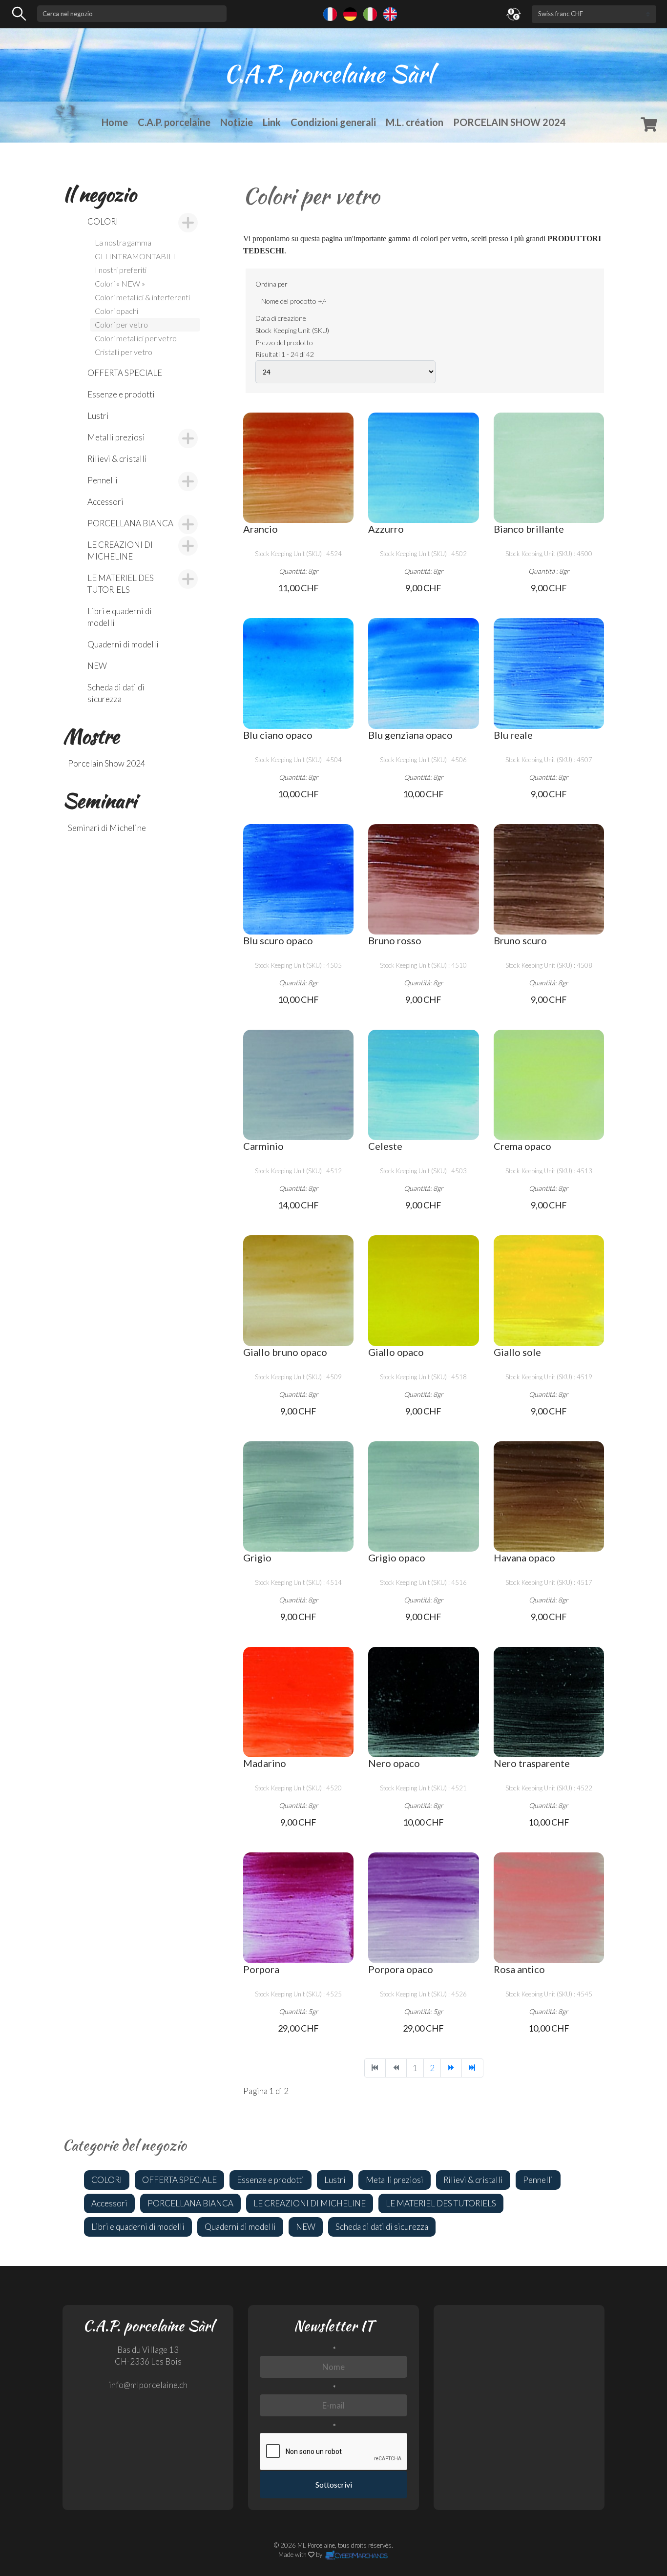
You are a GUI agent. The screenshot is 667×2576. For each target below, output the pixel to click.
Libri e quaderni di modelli (120, 617)
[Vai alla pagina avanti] (451, 2068)
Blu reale (513, 735)
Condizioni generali (333, 122)
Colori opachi (116, 311)
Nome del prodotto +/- (294, 301)
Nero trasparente (532, 1763)
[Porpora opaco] (423, 1908)
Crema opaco (522, 1146)
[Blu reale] (549, 673)
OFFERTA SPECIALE (125, 373)
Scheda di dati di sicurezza (116, 693)
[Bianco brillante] (549, 468)
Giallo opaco (396, 1352)
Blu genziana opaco (410, 735)
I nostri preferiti (121, 270)
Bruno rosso (395, 940)
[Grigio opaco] (423, 1496)
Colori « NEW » (120, 283)
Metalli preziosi (116, 437)
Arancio (261, 529)
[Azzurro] (423, 468)
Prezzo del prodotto (284, 343)
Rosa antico (519, 1969)
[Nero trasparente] (549, 1702)
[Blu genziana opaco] (423, 673)
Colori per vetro (121, 324)
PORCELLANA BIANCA (130, 523)
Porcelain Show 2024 (107, 763)
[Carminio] (298, 1085)
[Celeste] (423, 1085)
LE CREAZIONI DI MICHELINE (120, 551)
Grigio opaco (397, 1558)
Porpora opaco (401, 1969)
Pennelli (103, 480)
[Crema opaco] (549, 1085)
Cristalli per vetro (124, 352)
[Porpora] (298, 1908)
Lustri (98, 416)
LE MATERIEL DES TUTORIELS (121, 584)
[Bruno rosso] (423, 879)
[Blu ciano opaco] (298, 673)
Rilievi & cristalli (117, 459)
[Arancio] (298, 468)
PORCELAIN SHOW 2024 (510, 122)
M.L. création (415, 122)
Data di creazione (281, 318)
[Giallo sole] (549, 1290)
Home (115, 122)
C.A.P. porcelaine (174, 122)
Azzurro (386, 529)
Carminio (263, 1146)
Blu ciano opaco (278, 735)
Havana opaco (524, 1558)
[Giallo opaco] (423, 1290)
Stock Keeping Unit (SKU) (292, 330)
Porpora (261, 1969)
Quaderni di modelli (123, 644)
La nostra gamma (123, 242)
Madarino (265, 1763)
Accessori (105, 502)
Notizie (237, 122)
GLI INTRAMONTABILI (135, 256)
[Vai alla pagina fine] (472, 2068)
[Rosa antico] (549, 1908)
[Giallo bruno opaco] (298, 1290)
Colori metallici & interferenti (142, 297)
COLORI (103, 221)
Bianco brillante (529, 529)
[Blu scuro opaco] (298, 879)
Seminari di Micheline (107, 828)
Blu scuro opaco (278, 940)
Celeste (385, 1146)
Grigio (257, 1558)
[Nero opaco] (423, 1702)
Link (272, 122)
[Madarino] (298, 1702)
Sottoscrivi (334, 2484)
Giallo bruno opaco (285, 1352)
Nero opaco (394, 1763)
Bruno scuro (520, 940)
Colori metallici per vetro (136, 338)
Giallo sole (517, 1352)
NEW (97, 666)
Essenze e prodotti (121, 394)
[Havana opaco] (549, 1496)
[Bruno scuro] (549, 879)
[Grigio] (298, 1496)
